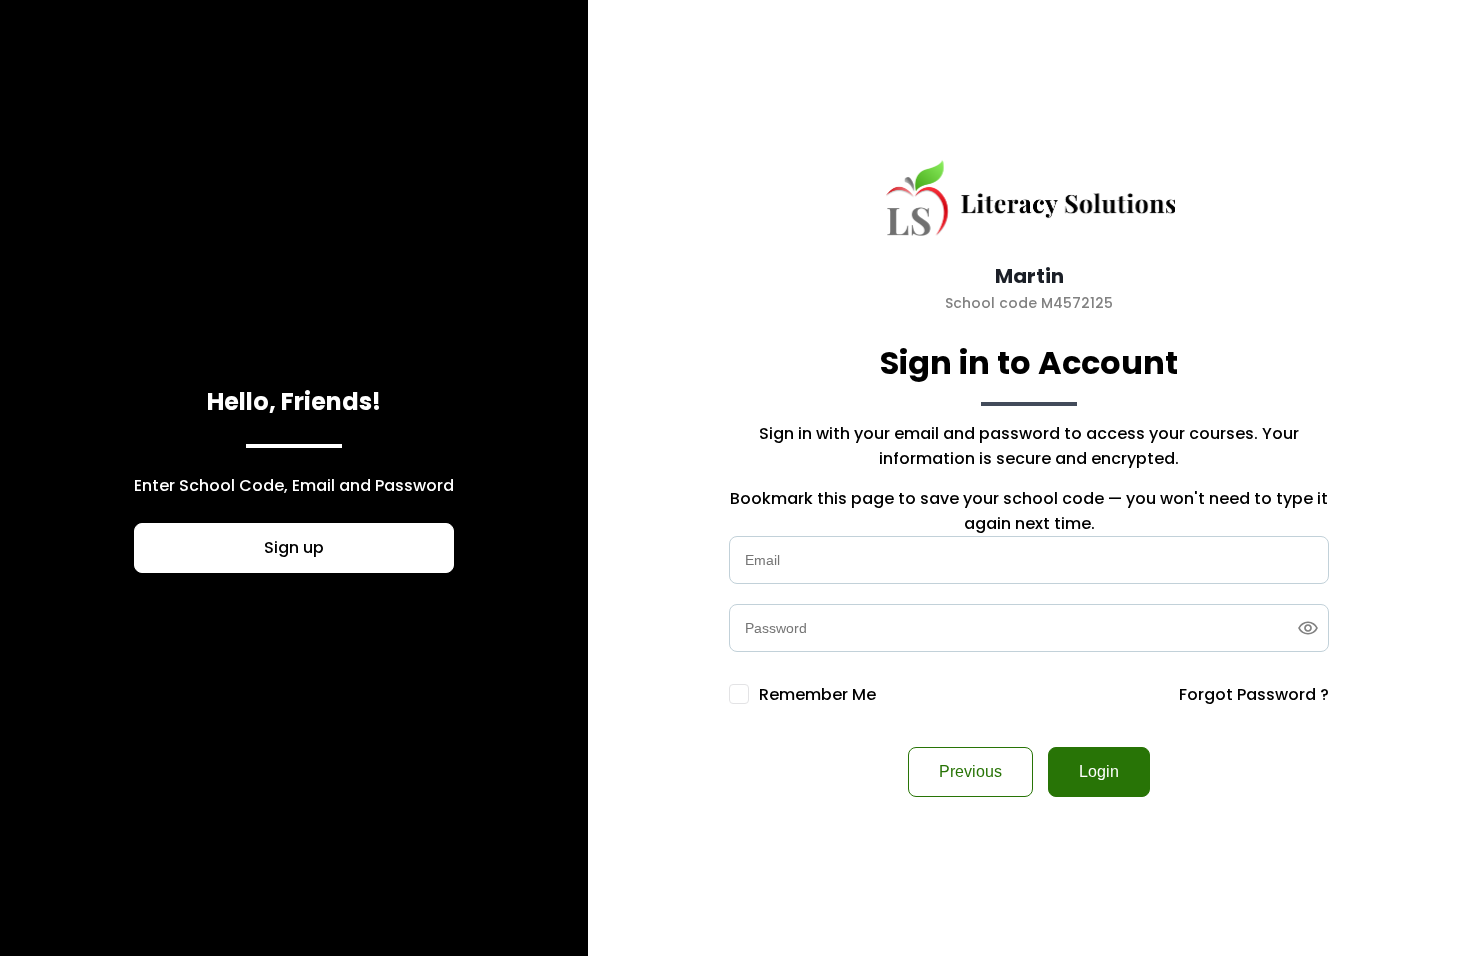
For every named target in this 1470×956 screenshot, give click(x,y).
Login (1099, 771)
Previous (970, 771)
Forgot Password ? (1254, 694)
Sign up (294, 547)
